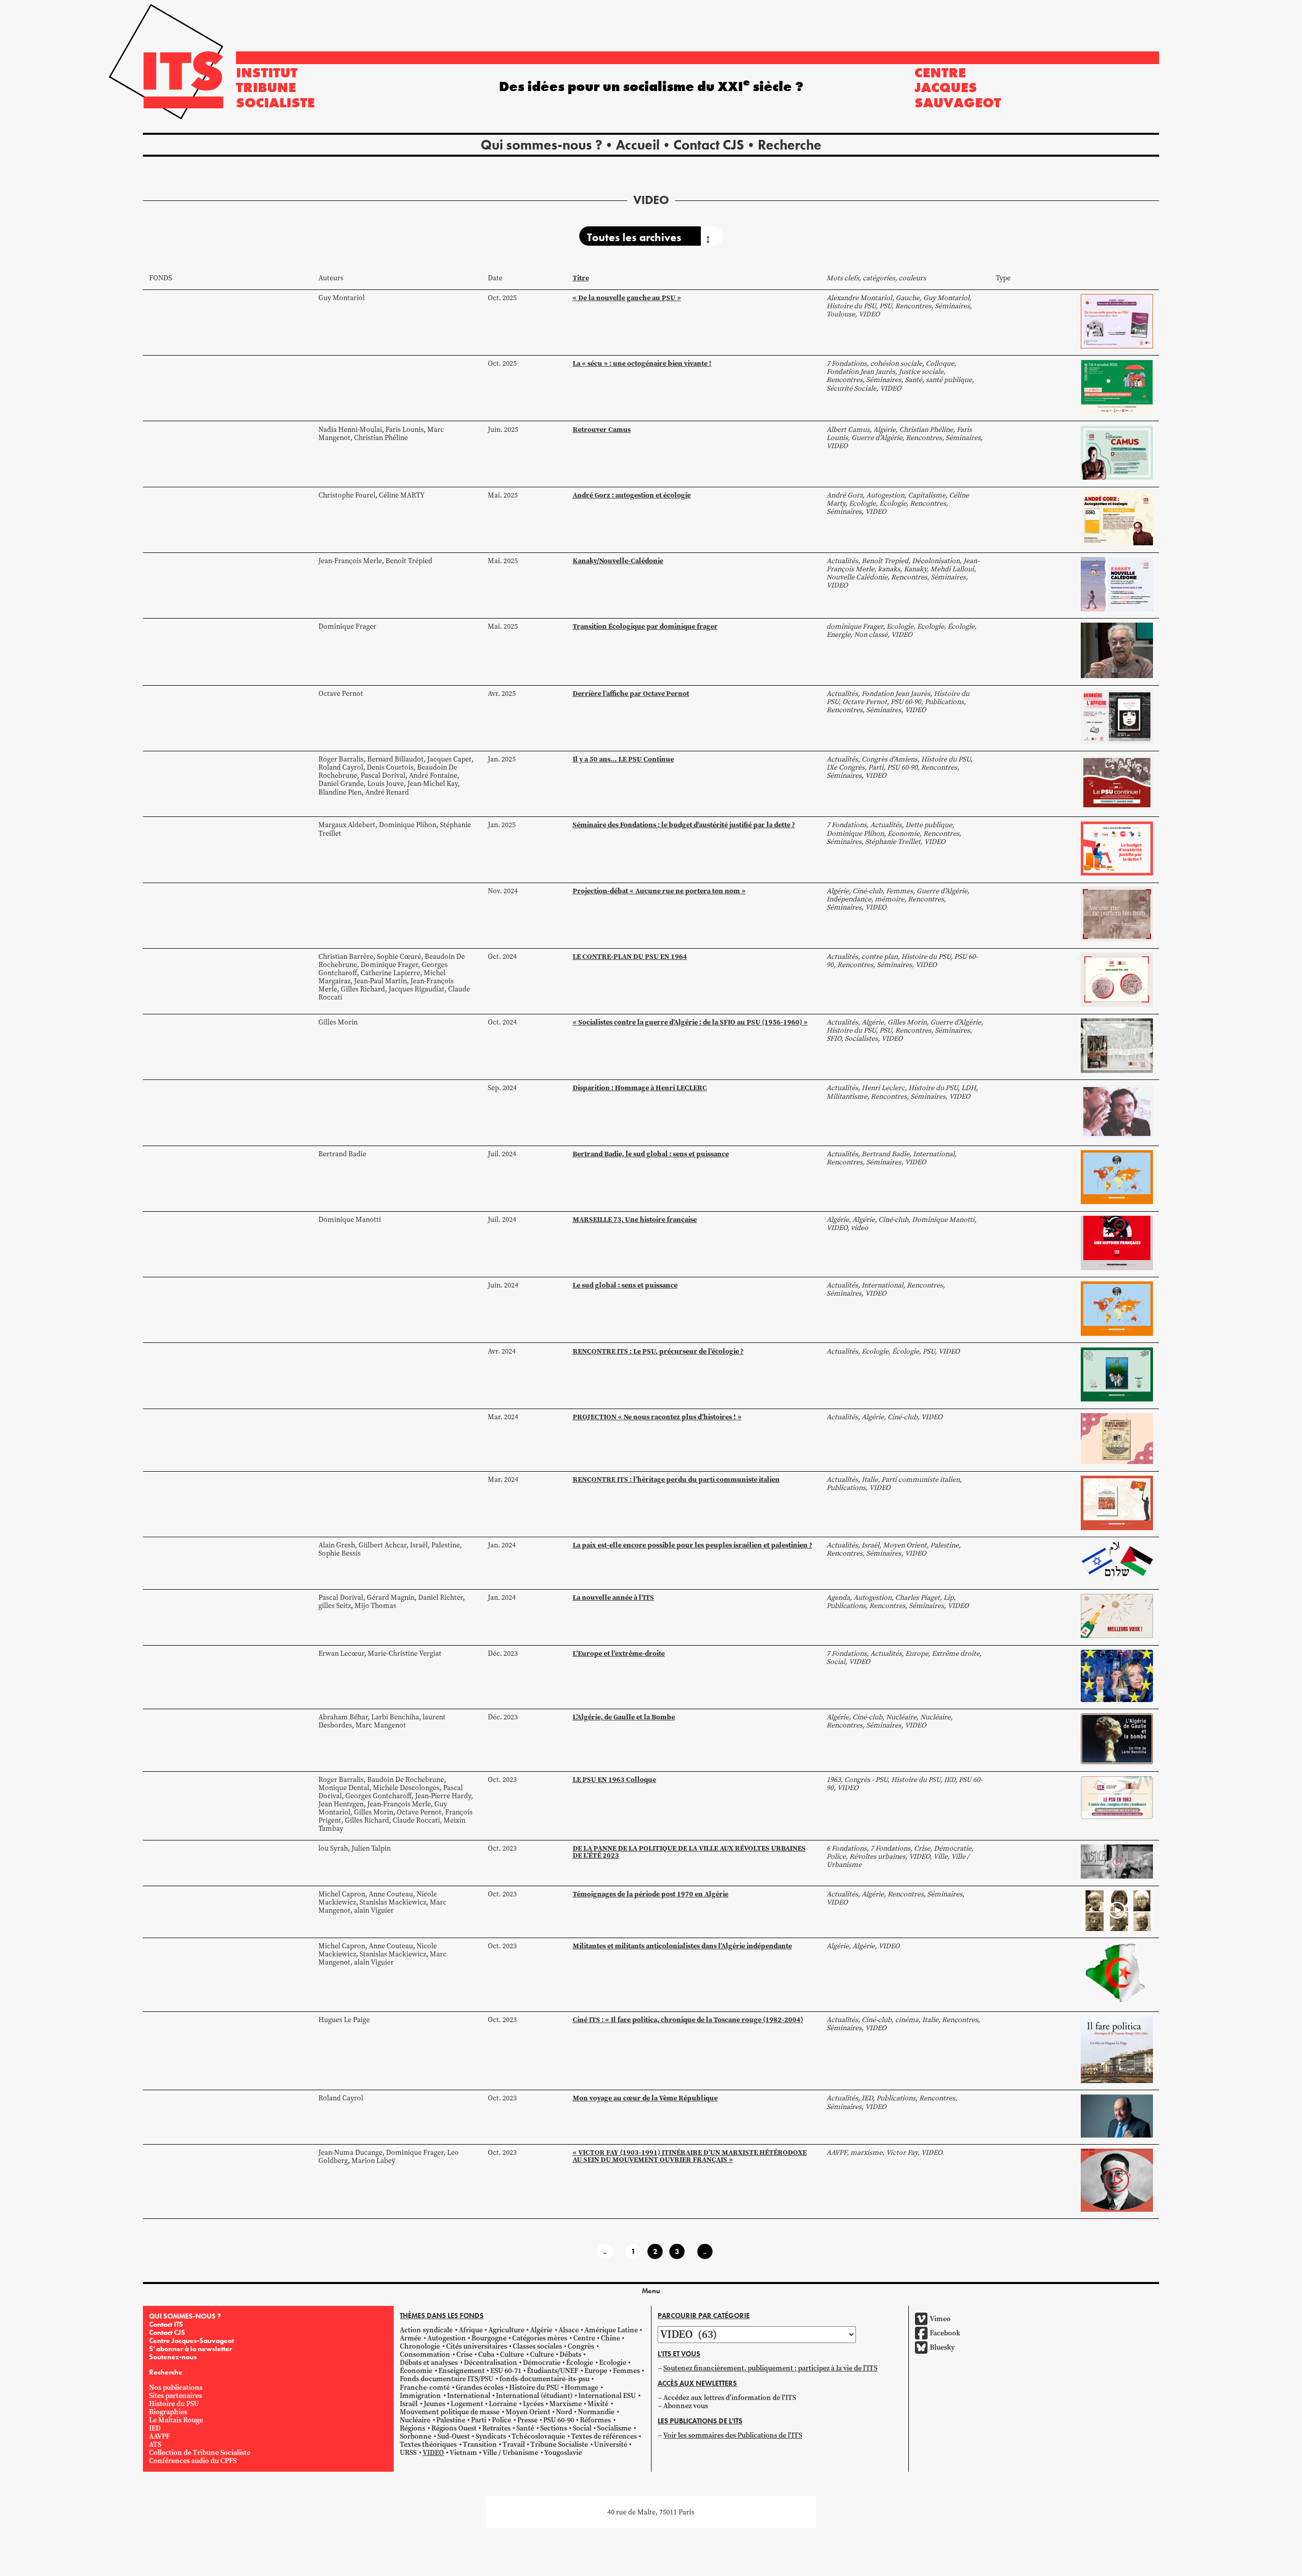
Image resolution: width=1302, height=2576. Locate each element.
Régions (412, 2428)
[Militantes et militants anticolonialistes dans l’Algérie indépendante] (1117, 1973)
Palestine (451, 2420)
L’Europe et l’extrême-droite (619, 1653)
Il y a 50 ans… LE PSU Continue (623, 759)
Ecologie (613, 2363)
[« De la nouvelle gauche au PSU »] (1117, 321)
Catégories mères (540, 2338)
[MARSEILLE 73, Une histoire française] (1117, 1242)
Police (501, 2420)
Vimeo (940, 2319)
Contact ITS (166, 2324)
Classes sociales (537, 2346)
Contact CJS (709, 145)
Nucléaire (415, 2420)
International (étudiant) (534, 2396)
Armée (410, 2338)
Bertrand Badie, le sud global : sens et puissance (651, 1154)
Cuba (486, 2354)
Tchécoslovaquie (538, 2436)
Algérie (541, 2330)
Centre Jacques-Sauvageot (191, 2340)
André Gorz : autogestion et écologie (632, 495)
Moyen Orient (528, 2412)
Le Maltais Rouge (176, 2420)
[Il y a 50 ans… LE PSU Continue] (1117, 782)
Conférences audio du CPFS (193, 2461)
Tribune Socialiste (559, 2445)
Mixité (598, 2404)
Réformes (595, 2420)
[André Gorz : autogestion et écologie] (1117, 518)
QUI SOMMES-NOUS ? (185, 2316)
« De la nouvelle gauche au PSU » (627, 298)
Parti (479, 2420)
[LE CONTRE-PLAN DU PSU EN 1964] (1117, 979)
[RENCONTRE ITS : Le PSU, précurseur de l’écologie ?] (1117, 1374)
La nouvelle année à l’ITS (613, 1597)
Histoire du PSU (174, 2404)
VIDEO (433, 2453)
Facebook (945, 2333)
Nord (564, 2412)
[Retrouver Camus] (1117, 452)
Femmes (626, 2371)
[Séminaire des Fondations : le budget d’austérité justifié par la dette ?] (1117, 848)
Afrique (471, 2330)
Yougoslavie (563, 2453)
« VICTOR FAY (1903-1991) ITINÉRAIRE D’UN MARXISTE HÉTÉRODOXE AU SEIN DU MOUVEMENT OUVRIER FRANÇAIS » (690, 2156)
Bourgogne (489, 2338)
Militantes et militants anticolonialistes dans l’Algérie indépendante (682, 1946)
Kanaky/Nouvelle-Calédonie (618, 561)
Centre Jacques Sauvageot (958, 87)
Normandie (596, 2412)
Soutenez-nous (173, 2357)
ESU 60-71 (506, 2371)
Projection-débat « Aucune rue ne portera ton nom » (659, 891)
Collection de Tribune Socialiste (200, 2453)
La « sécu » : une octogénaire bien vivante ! (642, 363)
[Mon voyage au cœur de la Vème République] (1117, 2115)
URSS (408, 2453)
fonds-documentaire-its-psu (544, 2379)
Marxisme (566, 2404)
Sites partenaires (175, 2396)
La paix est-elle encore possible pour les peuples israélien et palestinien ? (692, 1545)
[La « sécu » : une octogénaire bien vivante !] (1117, 386)
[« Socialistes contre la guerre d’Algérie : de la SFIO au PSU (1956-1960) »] (1117, 1045)
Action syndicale (426, 2330)
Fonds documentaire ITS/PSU (447, 2379)
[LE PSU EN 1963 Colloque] (1117, 1797)
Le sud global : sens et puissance (625, 1285)
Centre (584, 2338)
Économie (416, 2371)
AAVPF (159, 2436)
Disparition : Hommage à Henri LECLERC (640, 1088)
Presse (527, 2420)
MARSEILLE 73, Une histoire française (635, 1219)
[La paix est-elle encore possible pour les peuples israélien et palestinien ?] (1117, 1561)
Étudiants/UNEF (553, 2371)
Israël (409, 2404)
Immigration (420, 2396)
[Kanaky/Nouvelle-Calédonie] (1117, 584)
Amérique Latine (611, 2330)
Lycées (533, 2404)
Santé (525, 2428)
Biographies (168, 2412)
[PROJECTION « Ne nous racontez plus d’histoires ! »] (1117, 1438)
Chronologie (420, 2346)
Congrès (581, 2346)
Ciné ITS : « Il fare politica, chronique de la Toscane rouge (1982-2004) (688, 2019)
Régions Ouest (454, 2428)
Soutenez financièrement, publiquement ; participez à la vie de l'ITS (770, 2368)
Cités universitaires (477, 2346)
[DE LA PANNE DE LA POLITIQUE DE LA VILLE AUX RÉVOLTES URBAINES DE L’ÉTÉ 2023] (1117, 1861)
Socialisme (614, 2428)
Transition (480, 2445)
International (469, 2396)
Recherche (790, 145)
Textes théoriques (428, 2445)
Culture (512, 2354)
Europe (596, 2371)
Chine (610, 2338)
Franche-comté (425, 2388)
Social (582, 2428)
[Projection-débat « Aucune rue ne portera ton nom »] (1117, 913)
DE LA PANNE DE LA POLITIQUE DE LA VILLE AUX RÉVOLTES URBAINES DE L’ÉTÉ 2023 (689, 1852)
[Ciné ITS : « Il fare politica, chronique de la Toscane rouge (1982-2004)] (1117, 2049)
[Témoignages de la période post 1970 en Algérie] (1117, 1910)
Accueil (638, 145)
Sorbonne (416, 2436)
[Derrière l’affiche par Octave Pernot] (1117, 716)
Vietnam (463, 2453)
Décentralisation (491, 2363)
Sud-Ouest (454, 2436)
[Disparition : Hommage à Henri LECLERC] (1117, 1111)
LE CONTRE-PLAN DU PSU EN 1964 (630, 956)
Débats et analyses (429, 2363)
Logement (467, 2404)
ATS (155, 2445)
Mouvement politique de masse (450, 2412)
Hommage (581, 2388)
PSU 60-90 (559, 2420)
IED (155, 2428)
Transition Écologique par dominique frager (645, 626)
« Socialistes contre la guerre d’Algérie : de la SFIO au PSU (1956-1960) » (690, 1022)
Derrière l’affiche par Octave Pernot (631, 693)
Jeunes (434, 2404)
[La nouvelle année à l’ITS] (1117, 1615)
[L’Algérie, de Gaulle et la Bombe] (1117, 1738)
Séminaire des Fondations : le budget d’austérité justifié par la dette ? (684, 825)
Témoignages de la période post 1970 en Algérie (650, 1894)
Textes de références (604, 2436)
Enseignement (462, 2371)
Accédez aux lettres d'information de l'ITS (730, 2398)
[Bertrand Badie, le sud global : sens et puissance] (1117, 1176)
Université (611, 2445)
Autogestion (447, 2338)
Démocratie (542, 2363)
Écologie (580, 2363)
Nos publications (176, 2388)
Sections (554, 2428)
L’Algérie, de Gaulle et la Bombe (624, 1717)
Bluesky (942, 2347)
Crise (464, 2354)
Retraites (496, 2428)
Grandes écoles (480, 2388)
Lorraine (503, 2404)
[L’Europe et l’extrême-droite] (1117, 1675)
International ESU (607, 2396)
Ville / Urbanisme (510, 2453)
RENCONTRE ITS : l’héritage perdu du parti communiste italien (676, 1479)
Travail (514, 2445)
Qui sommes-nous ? (541, 145)
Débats (570, 2354)
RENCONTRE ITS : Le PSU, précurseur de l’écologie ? (658, 1351)
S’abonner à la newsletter (190, 2349)
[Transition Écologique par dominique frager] (1117, 650)
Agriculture (506, 2330)
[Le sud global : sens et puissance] (1117, 1308)
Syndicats (491, 2436)
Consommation (425, 2354)
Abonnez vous (686, 2406)
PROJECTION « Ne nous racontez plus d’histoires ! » (657, 1417)
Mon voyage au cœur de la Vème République (645, 2098)
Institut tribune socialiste (275, 87)
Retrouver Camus (602, 429)
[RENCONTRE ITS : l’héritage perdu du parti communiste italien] (1117, 1502)
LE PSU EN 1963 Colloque (614, 1779)
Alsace (569, 2330)
